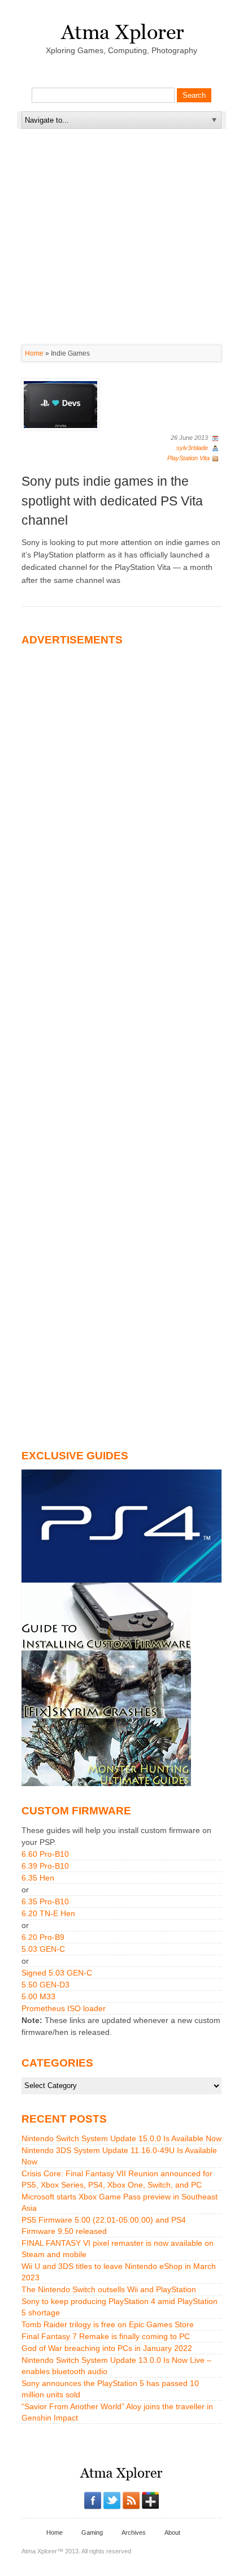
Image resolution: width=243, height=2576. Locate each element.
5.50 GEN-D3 (45, 1985)
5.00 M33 (38, 1996)
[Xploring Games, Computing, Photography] (122, 30)
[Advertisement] (121, 200)
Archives (134, 2532)
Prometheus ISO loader (64, 2008)
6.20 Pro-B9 (43, 1937)
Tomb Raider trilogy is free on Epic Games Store (108, 2324)
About (172, 2532)
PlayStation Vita (188, 458)
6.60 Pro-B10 (45, 1854)
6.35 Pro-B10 (45, 1901)
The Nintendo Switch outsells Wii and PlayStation (109, 2289)
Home (34, 353)
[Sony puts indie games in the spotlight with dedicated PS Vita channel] (60, 404)
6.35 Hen (38, 1878)
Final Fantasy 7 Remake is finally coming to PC (106, 2336)
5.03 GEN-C (43, 1949)
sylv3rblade (192, 448)
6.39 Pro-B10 (45, 1866)
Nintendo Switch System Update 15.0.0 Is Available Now (121, 2138)
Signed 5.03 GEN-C (57, 1973)
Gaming (92, 2532)
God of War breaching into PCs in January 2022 (107, 2348)
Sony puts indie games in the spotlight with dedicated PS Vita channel (112, 501)
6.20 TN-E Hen (48, 1913)
